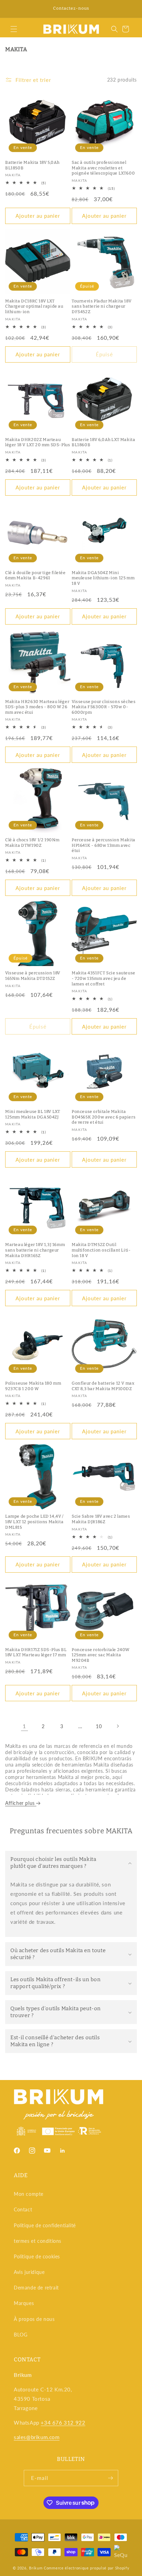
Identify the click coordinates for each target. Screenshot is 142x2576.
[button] (14, 29)
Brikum (36, 2568)
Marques (24, 2303)
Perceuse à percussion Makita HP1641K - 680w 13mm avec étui (104, 845)
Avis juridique (29, 2272)
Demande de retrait (36, 2288)
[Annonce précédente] (13, 9)
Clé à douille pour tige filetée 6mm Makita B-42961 (35, 575)
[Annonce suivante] (129, 9)
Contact (23, 2209)
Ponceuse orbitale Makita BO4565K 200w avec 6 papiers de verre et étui (104, 1117)
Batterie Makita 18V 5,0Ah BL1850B (32, 165)
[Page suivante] (118, 1726)
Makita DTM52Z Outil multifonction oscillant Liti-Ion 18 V (101, 1250)
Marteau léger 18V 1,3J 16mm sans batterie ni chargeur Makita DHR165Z (35, 1250)
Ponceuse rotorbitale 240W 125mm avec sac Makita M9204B (101, 1655)
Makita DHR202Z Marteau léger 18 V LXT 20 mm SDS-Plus (38, 442)
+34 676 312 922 (63, 2423)
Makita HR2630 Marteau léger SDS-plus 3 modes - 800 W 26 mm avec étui (37, 707)
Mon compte (29, 2194)
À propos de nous (34, 2319)
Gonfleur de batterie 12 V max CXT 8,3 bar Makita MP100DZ (103, 1386)
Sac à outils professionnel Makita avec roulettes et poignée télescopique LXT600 (103, 168)
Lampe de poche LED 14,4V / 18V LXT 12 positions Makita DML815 (34, 1522)
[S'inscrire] (110, 2478)
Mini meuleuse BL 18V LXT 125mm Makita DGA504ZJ (33, 1114)
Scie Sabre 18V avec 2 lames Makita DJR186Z (101, 1519)
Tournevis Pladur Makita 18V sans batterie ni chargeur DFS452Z (102, 306)
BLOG (21, 2335)
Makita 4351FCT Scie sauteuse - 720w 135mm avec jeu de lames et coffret (104, 978)
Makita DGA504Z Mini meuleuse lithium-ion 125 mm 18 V (103, 578)
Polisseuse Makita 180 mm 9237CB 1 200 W (33, 1386)
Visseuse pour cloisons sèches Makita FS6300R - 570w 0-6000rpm (104, 707)
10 (99, 1726)
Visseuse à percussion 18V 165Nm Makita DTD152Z (33, 976)
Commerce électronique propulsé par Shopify (87, 2568)
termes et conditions (38, 2241)
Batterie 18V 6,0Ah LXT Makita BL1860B (103, 442)
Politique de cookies (37, 2256)
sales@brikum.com (37, 2437)
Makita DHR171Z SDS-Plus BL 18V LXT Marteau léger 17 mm (36, 1652)
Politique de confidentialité (45, 2225)
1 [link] (24, 1726)
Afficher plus (21, 1803)
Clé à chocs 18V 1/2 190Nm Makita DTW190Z (32, 843)
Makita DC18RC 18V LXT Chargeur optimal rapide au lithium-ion (34, 306)
